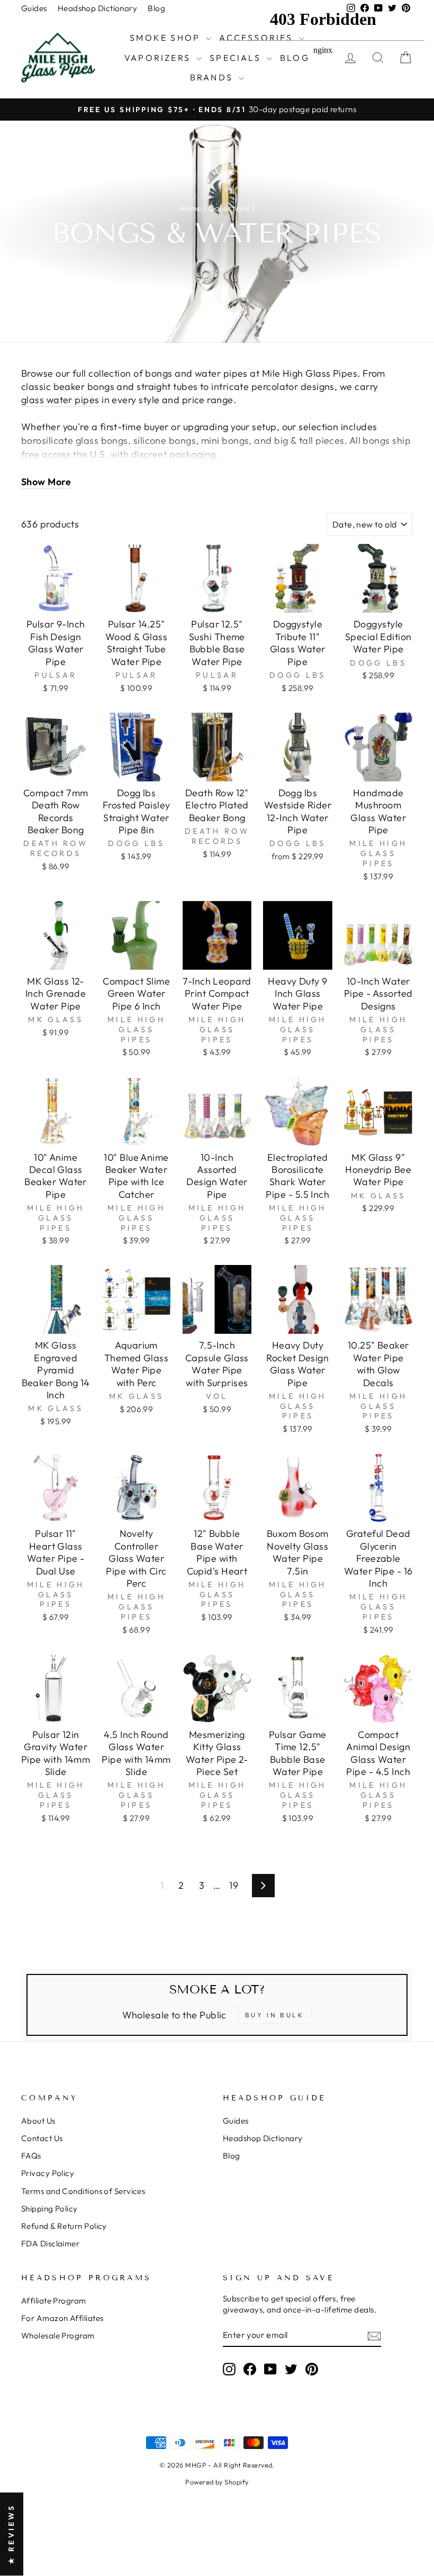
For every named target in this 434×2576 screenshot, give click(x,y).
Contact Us (42, 2138)
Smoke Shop (166, 38)
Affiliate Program (54, 2301)
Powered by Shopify (217, 2482)
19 (234, 1885)
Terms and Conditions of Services (83, 2191)
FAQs (31, 2156)
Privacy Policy (48, 2173)
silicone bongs (165, 440)
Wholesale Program (58, 2336)
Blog (156, 8)
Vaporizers (159, 58)
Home (190, 208)
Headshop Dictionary (98, 8)
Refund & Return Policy (64, 2226)
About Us (38, 2121)
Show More (46, 482)
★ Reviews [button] (11, 2534)
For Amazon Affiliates (62, 2318)
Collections (229, 208)
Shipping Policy (49, 2209)
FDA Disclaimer (50, 2243)
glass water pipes (60, 400)
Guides (34, 8)
